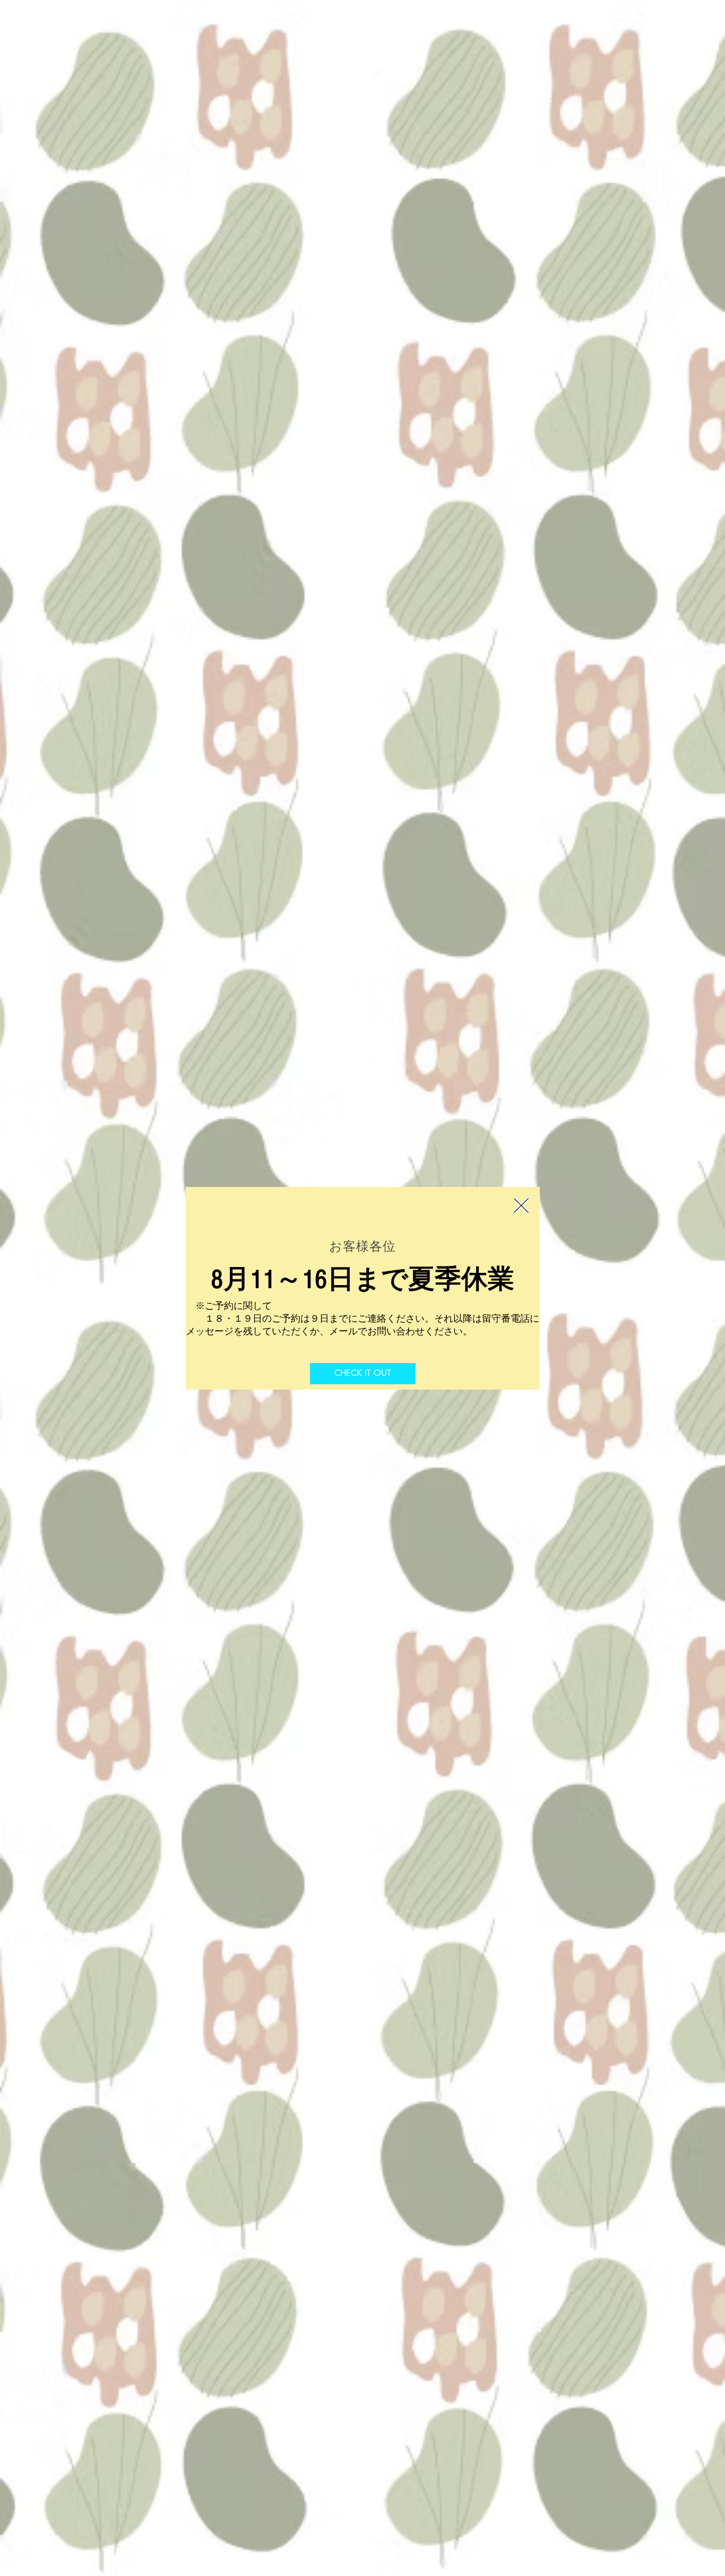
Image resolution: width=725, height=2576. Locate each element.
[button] (521, 1205)
